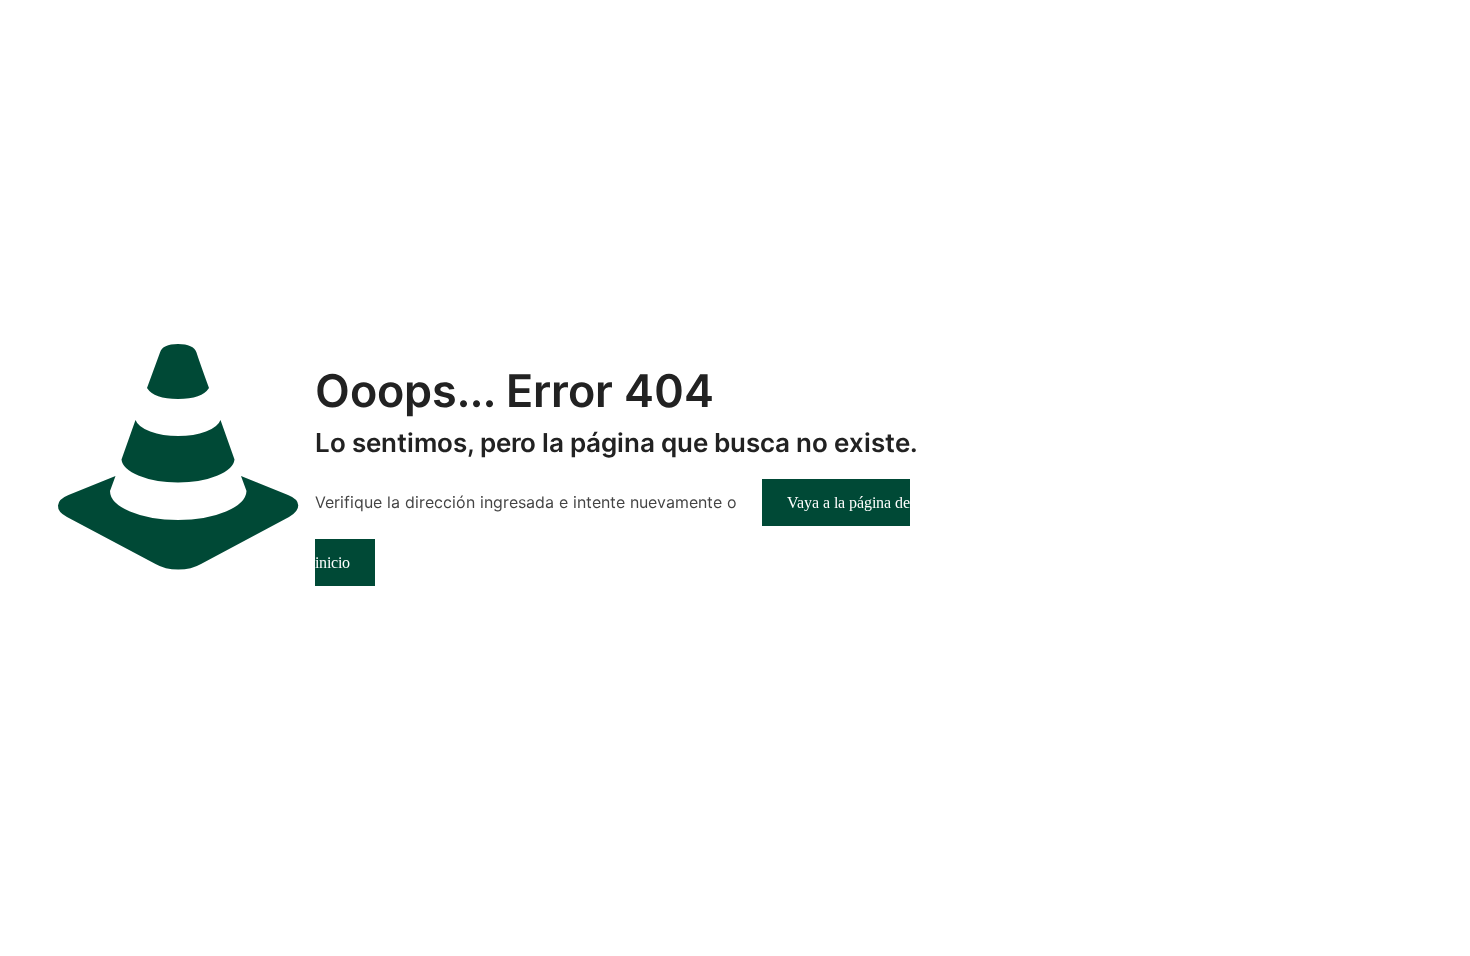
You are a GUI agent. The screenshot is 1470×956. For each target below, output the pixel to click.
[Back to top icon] (1374, 915)
